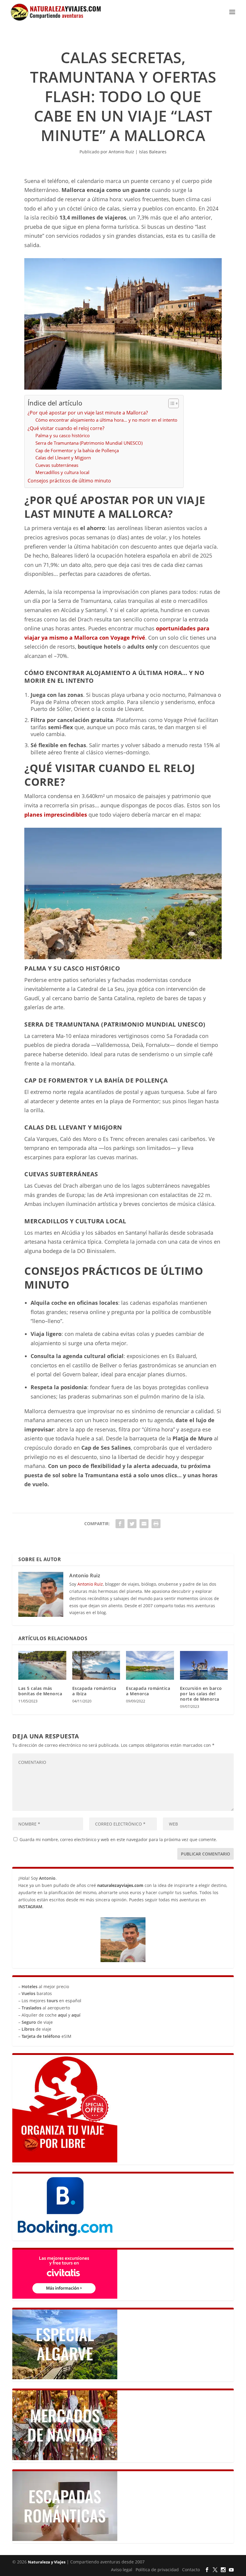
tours (52, 2001)
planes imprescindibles (56, 815)
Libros (28, 2029)
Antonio (47, 1878)
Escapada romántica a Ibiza (94, 1691)
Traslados (31, 2008)
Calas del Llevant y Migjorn (63, 458)
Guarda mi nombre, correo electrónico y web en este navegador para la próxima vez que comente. (118, 1839)
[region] (168, 2533)
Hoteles (30, 1987)
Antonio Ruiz (121, 152)
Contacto (191, 2570)
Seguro (29, 2022)
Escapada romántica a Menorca (148, 1691)
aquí (62, 2015)
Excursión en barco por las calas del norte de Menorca (201, 1694)
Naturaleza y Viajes (47, 2562)
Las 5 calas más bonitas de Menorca (40, 1691)
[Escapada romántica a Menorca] (150, 1665)
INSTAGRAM (30, 1907)
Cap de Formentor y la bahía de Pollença (77, 450)
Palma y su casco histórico (63, 435)
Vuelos (28, 1993)
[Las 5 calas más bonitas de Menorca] (42, 1665)
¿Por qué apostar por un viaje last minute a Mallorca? (88, 413)
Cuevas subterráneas (57, 465)
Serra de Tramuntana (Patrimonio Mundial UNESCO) (89, 443)
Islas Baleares (153, 152)
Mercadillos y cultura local (62, 472)
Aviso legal (122, 2570)
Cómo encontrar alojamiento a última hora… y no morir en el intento (106, 420)
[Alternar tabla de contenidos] (171, 403)
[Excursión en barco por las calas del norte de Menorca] (204, 1665)
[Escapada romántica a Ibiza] (96, 1665)
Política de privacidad (157, 2570)
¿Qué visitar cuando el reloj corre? (66, 428)
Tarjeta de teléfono (41, 2036)
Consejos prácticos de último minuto (69, 481)
